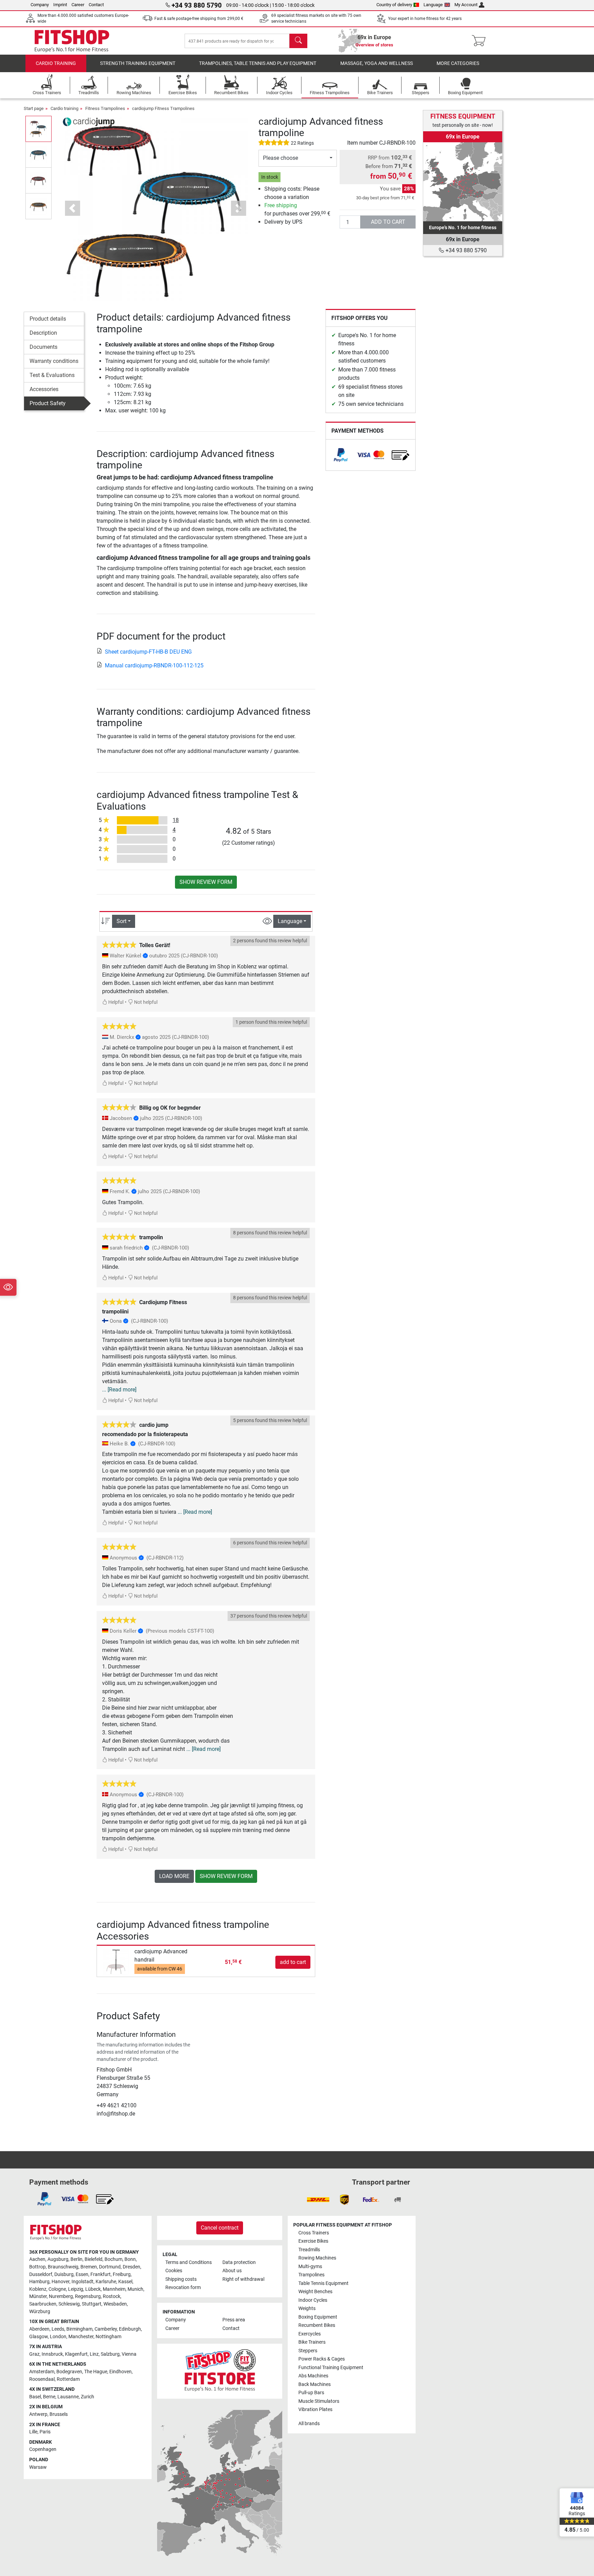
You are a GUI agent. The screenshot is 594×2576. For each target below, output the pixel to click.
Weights (307, 2308)
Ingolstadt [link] (82, 2282)
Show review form (206, 882)
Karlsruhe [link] (106, 2282)
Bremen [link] (89, 2267)
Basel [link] (35, 2397)
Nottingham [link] (108, 2337)
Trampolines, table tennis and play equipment (258, 63)
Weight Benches (315, 2292)
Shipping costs (181, 2279)
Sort (122, 921)
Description (43, 333)
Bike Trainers (312, 2342)
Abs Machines (313, 2376)
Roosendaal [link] (42, 2379)
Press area (234, 2320)
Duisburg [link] (64, 2274)
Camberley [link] (106, 2329)
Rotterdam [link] (68, 2379)
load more (174, 1876)
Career (78, 5)
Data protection (239, 2262)
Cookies (174, 2271)
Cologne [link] (57, 2289)
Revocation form (183, 2288)
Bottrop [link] (37, 2267)
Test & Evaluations (52, 375)
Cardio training (56, 63)
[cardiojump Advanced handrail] (116, 1962)
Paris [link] (45, 2432)
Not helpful (145, 1002)
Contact (96, 5)
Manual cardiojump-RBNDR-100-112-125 (154, 665)
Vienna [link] (129, 2354)
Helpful (115, 1002)
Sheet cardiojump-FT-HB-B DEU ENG (148, 652)
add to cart (388, 222)
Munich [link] (135, 2289)
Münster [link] (38, 2296)
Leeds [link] (58, 2329)
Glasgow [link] (38, 2337)
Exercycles (310, 2334)
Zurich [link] (87, 2397)
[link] (341, 455)
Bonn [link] (130, 2259)
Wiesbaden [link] (115, 2304)
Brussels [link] (59, 2414)
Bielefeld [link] (93, 2259)
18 (176, 820)
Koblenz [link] (38, 2289)
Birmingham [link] (79, 2329)
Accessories (44, 389)
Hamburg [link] (39, 2282)
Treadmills (309, 2250)
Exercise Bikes (313, 2241)
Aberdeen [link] (39, 2329)
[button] (38, 129)
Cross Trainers (314, 2233)
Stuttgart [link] (92, 2304)
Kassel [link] (125, 2282)
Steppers (308, 2351)
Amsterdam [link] (42, 2372)
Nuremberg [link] (61, 2296)
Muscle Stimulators (319, 2401)
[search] (298, 41)
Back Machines (315, 2384)
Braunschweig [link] (63, 2267)
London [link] (58, 2337)
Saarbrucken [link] (43, 2304)
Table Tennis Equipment (323, 2283)
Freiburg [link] (122, 2274)
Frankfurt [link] (101, 2274)
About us (232, 2271)
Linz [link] (94, 2354)
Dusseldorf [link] (41, 2274)
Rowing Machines (317, 2258)
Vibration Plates (315, 2410)
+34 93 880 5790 (465, 250)
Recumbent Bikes (317, 2325)
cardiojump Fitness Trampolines (163, 108)
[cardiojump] (89, 121)
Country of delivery (394, 5)
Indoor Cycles (313, 2300)
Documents (43, 347)
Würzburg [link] (40, 2312)
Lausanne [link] (68, 2397)
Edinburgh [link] (130, 2329)
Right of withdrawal (243, 2279)
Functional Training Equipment (331, 2368)
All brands (309, 2424)
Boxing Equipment (318, 2317)
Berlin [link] (76, 2259)
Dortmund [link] (110, 2267)
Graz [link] (34, 2354)
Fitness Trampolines (105, 108)
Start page (34, 108)
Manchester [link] (81, 2337)
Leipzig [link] (76, 2289)
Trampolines (311, 2275)
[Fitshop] (72, 40)
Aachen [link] (37, 2259)
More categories (458, 63)
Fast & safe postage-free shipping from (199, 19)
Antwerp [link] (38, 2414)
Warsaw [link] (38, 2467)
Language (433, 5)
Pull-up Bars (311, 2393)
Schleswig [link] (69, 2304)
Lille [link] (33, 2432)
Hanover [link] (60, 2282)
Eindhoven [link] (120, 2372)
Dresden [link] (131, 2267)
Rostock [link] (112, 2296)
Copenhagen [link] (43, 2449)
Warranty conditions (54, 361)
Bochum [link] (113, 2259)
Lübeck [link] (93, 2289)
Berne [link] (49, 2397)
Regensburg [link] (88, 2296)
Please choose (280, 158)
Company (40, 5)
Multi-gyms (310, 2267)
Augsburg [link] (58, 2259)
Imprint (60, 5)
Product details (48, 319)
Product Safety (48, 403)
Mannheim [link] (114, 2289)
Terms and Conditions (189, 2262)
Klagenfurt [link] (76, 2354)
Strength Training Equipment (138, 63)
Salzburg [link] (110, 2354)
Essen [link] (82, 2274)
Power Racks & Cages (322, 2359)
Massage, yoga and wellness (377, 63)
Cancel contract (220, 2228)
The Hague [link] (96, 2372)
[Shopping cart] (481, 41)
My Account (466, 5)
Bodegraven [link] (69, 2372)
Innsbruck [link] (52, 2354)
